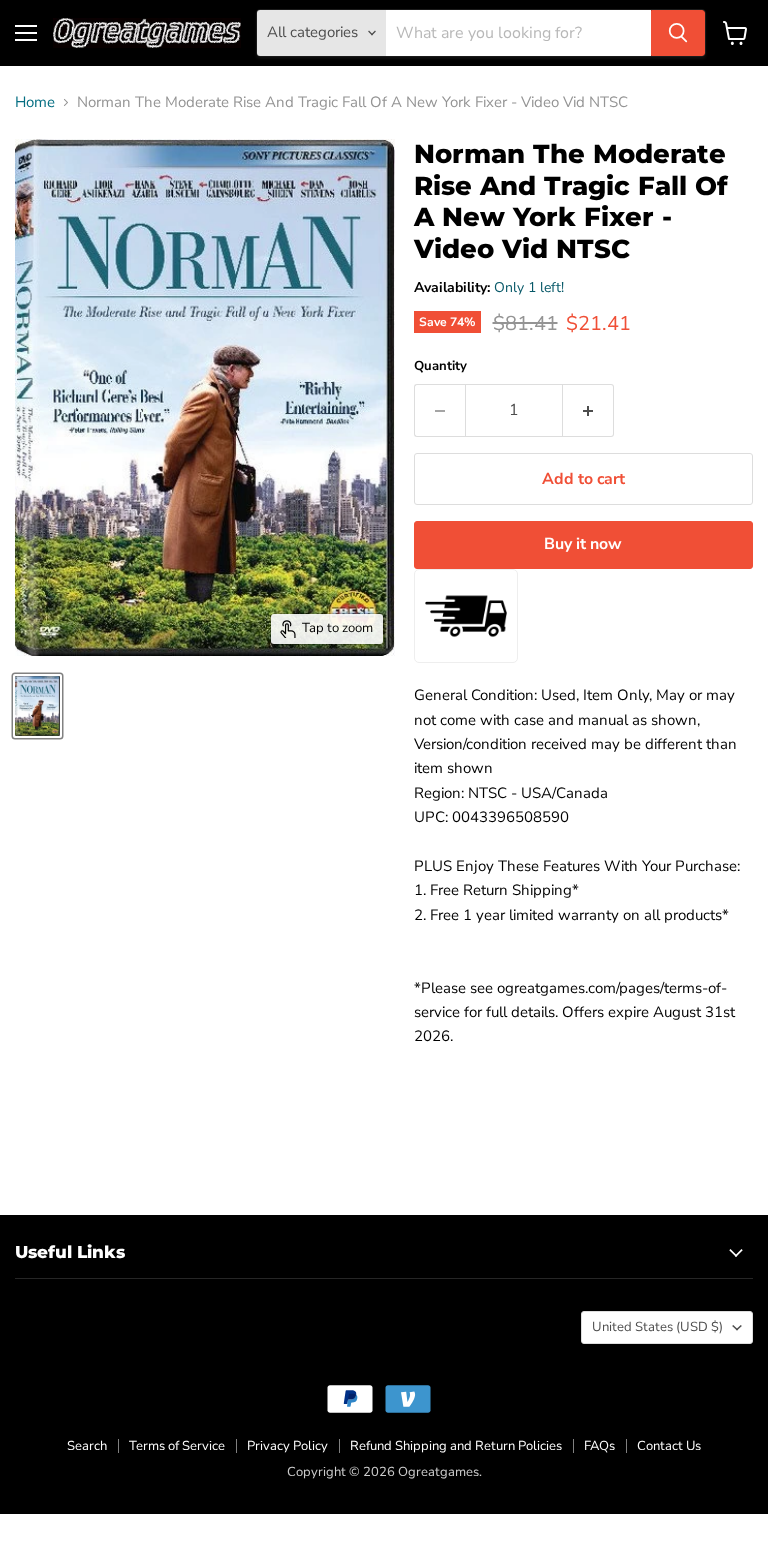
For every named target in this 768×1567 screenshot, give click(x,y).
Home (35, 102)
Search (87, 1446)
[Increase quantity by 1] (588, 410)
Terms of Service (177, 1446)
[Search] (678, 33)
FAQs (599, 1446)
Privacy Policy (287, 1446)
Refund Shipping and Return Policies (456, 1446)
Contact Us (669, 1446)
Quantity (440, 366)
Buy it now (583, 544)
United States (657, 1327)
